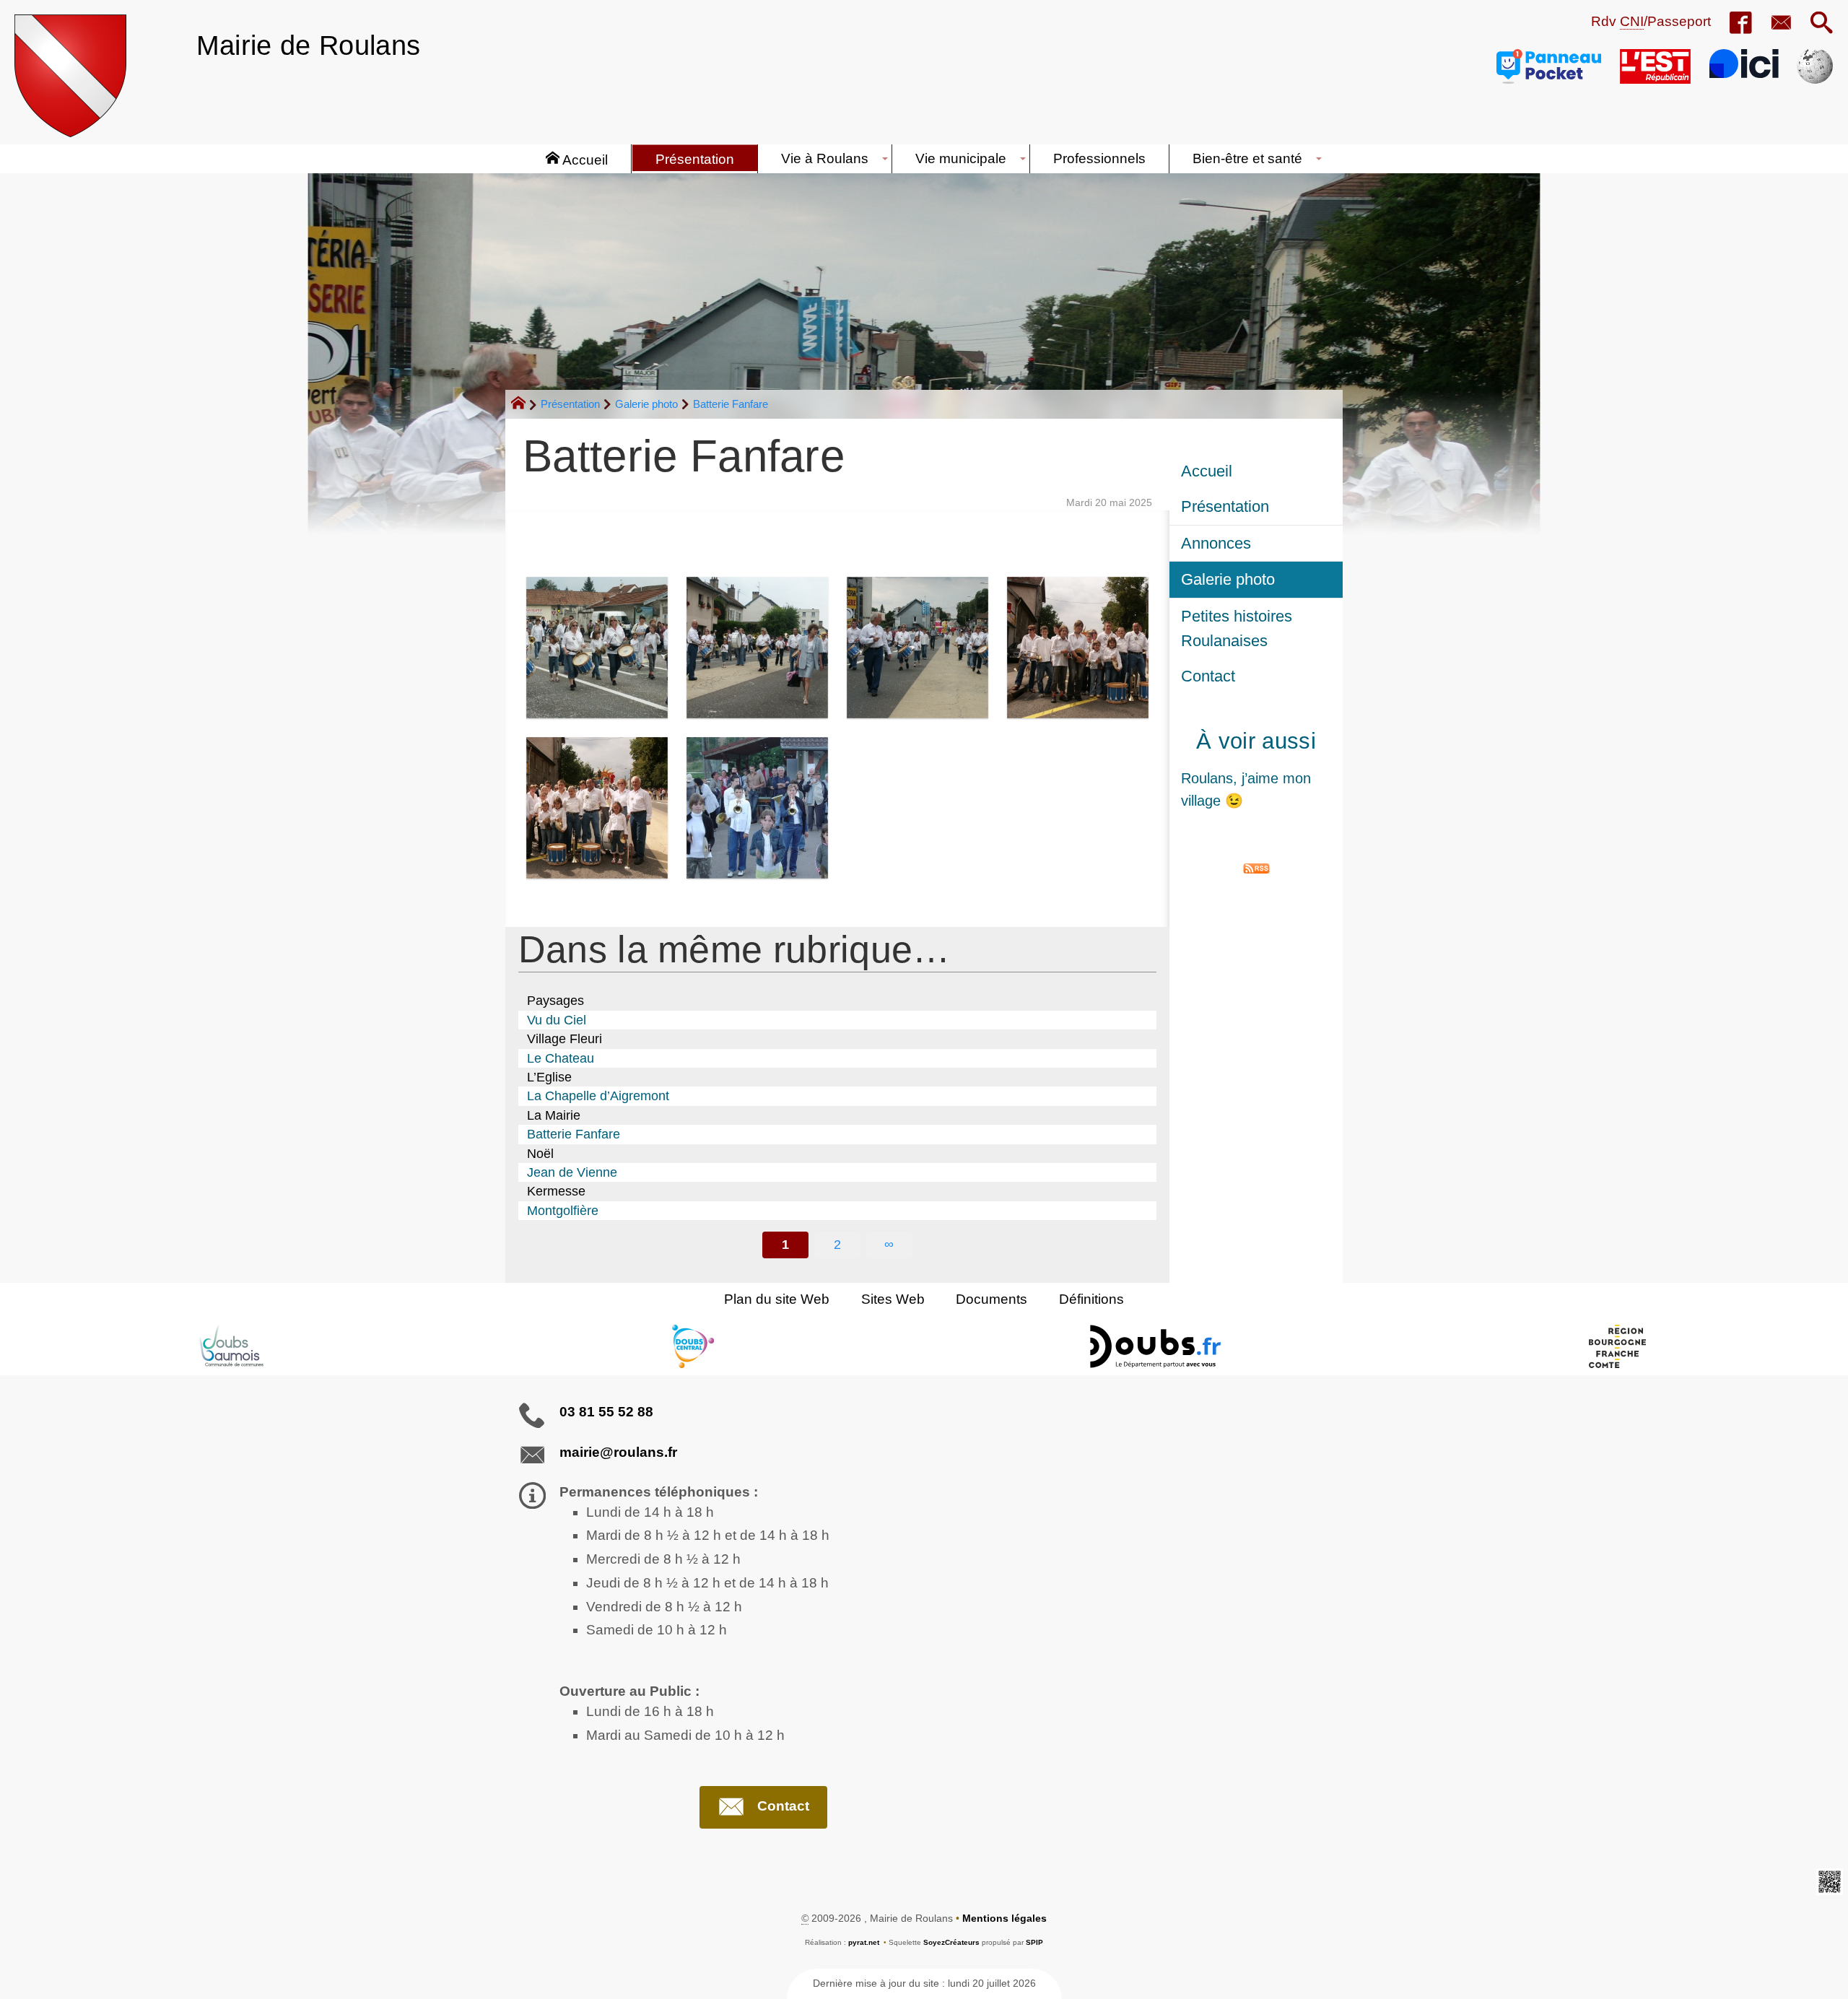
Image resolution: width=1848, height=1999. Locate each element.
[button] (1822, 24)
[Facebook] (1740, 24)
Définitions (1091, 1299)
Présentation (570, 404)
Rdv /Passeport (1651, 21)
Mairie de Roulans (308, 45)
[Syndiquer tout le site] (1256, 867)
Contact (1208, 676)
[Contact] (1781, 24)
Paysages (555, 1001)
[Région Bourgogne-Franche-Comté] (1617, 1346)
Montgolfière (563, 1211)
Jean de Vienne (572, 1172)
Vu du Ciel (557, 1020)
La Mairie (554, 1115)
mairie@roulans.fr (618, 1452)
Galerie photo (646, 404)
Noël (540, 1154)
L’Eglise (549, 1077)
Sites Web (893, 1299)
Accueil (1207, 471)
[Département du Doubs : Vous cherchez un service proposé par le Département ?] (1155, 1346)
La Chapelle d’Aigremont (598, 1096)
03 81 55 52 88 (606, 1412)
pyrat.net (864, 1942)
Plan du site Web (777, 1299)
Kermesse (556, 1191)
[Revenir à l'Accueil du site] (524, 405)
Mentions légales (1004, 1918)
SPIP (1034, 1942)
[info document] (597, 648)
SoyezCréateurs (951, 1942)
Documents (991, 1299)
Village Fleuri (565, 1039)
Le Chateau (561, 1058)
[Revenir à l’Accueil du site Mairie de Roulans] (70, 76)
